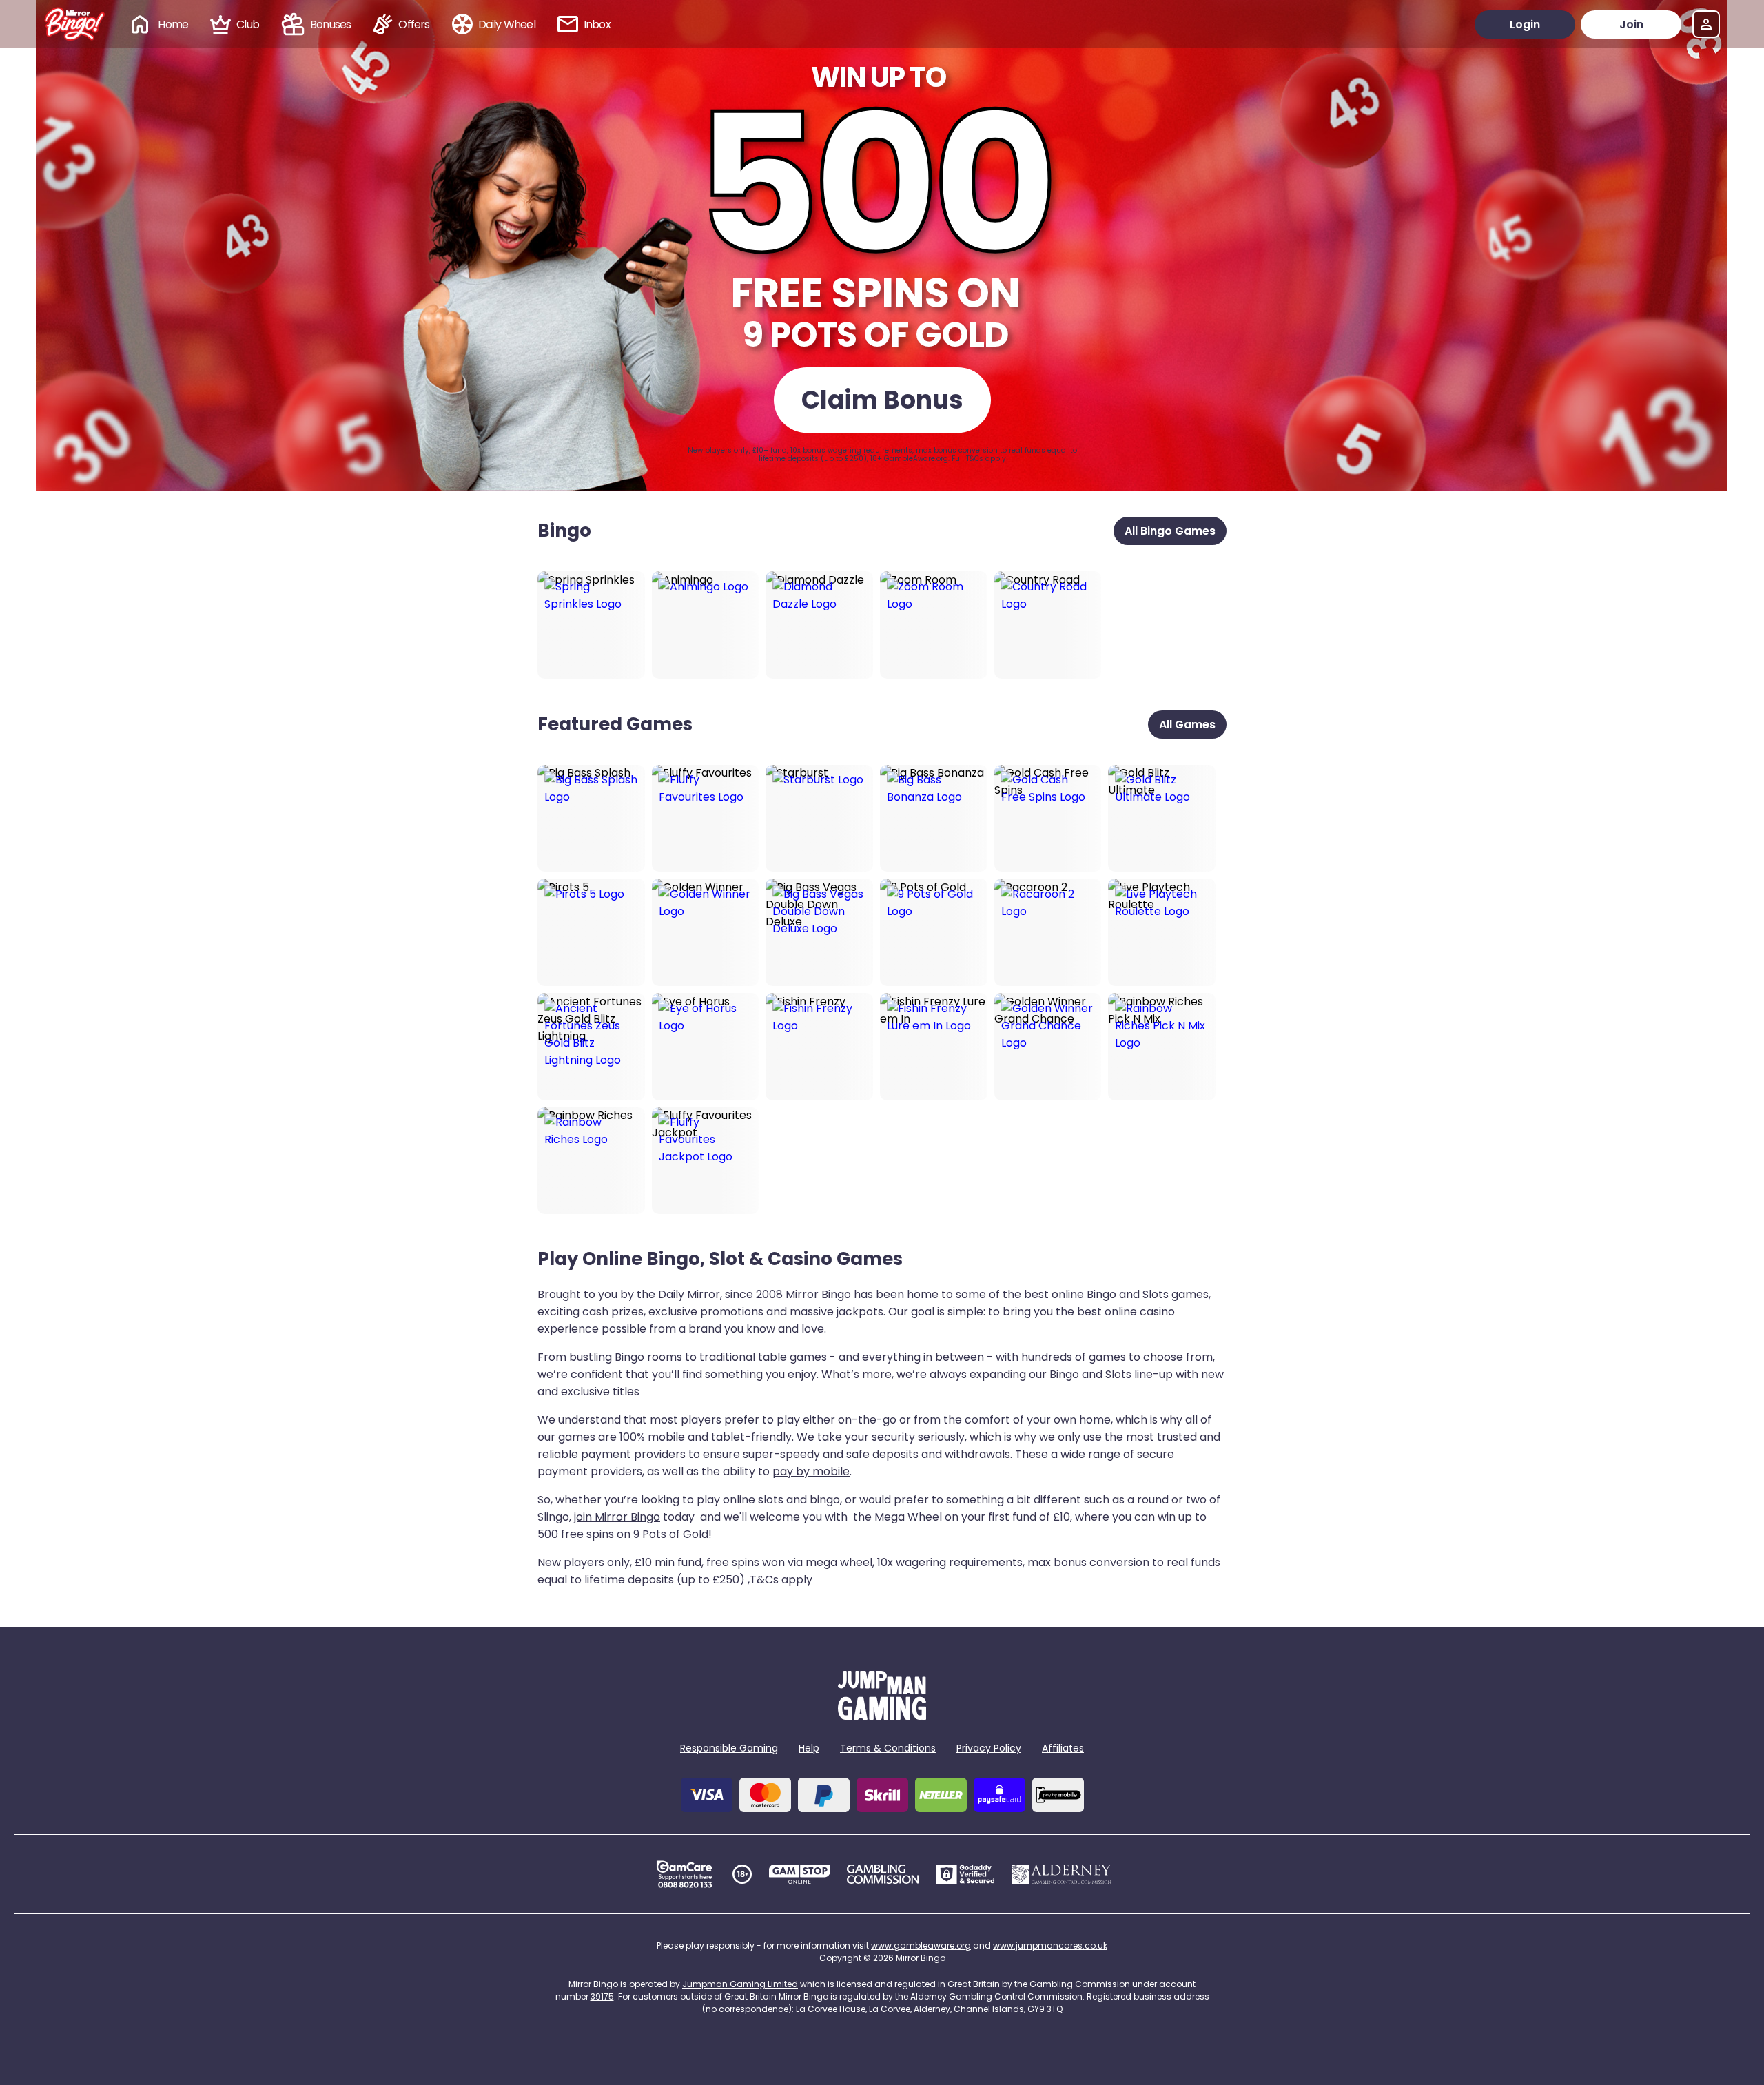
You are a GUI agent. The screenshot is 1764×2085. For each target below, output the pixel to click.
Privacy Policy (989, 1748)
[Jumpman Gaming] (882, 1716)
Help (809, 1748)
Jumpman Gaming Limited (740, 1984)
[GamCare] (684, 1874)
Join (1631, 24)
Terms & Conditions (888, 1748)
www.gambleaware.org (921, 1945)
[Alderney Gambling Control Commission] (1062, 1874)
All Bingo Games (1170, 531)
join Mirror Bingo (617, 1517)
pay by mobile (811, 1471)
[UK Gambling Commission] (883, 1874)
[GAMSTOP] (800, 1874)
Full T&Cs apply (979, 459)
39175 (602, 1996)
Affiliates (1063, 1748)
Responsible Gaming (729, 1748)
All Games (1187, 725)
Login (1525, 24)
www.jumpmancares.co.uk (1050, 1945)
